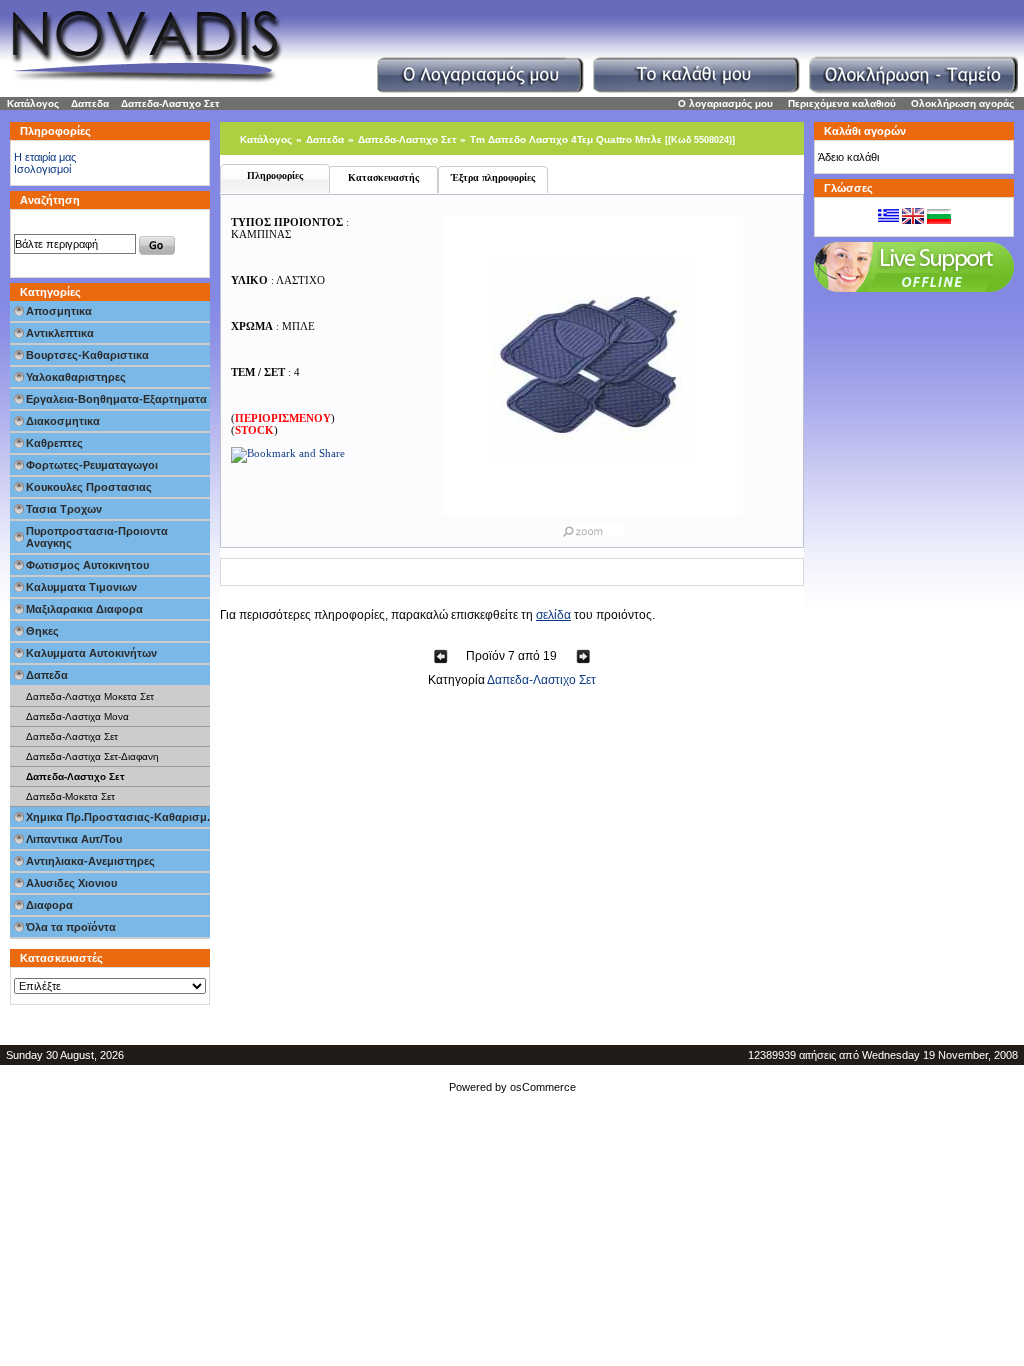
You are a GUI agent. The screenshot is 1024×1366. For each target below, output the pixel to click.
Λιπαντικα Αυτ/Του (74, 839)
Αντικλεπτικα (60, 333)
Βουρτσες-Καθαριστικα (87, 355)
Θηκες (42, 631)
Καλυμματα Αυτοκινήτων (91, 653)
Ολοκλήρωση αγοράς (962, 103)
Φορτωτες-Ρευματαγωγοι (92, 465)
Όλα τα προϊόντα (71, 927)
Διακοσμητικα (63, 421)
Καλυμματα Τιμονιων (81, 587)
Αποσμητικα (59, 311)
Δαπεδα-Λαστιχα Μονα (77, 716)
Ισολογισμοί (42, 169)
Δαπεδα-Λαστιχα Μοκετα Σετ (90, 696)
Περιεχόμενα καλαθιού (842, 103)
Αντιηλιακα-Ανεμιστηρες (90, 861)
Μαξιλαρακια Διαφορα (84, 609)
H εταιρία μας (45, 157)
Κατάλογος (33, 103)
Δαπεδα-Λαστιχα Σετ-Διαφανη (92, 756)
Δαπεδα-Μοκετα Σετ (70, 796)
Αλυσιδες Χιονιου (71, 883)
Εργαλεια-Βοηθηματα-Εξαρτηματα (116, 399)
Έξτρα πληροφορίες (493, 177)
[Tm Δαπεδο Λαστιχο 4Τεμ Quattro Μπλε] (593, 527)
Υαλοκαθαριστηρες (76, 377)
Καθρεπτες (54, 443)
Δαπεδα (90, 103)
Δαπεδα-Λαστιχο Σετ (170, 103)
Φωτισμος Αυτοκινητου (87, 565)
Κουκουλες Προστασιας (89, 487)
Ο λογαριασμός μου (725, 103)
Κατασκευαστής (383, 177)
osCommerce (543, 1087)
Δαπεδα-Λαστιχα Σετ (72, 736)
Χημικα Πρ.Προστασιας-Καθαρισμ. (118, 817)
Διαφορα (49, 905)
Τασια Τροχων (64, 509)
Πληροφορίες (275, 175)
